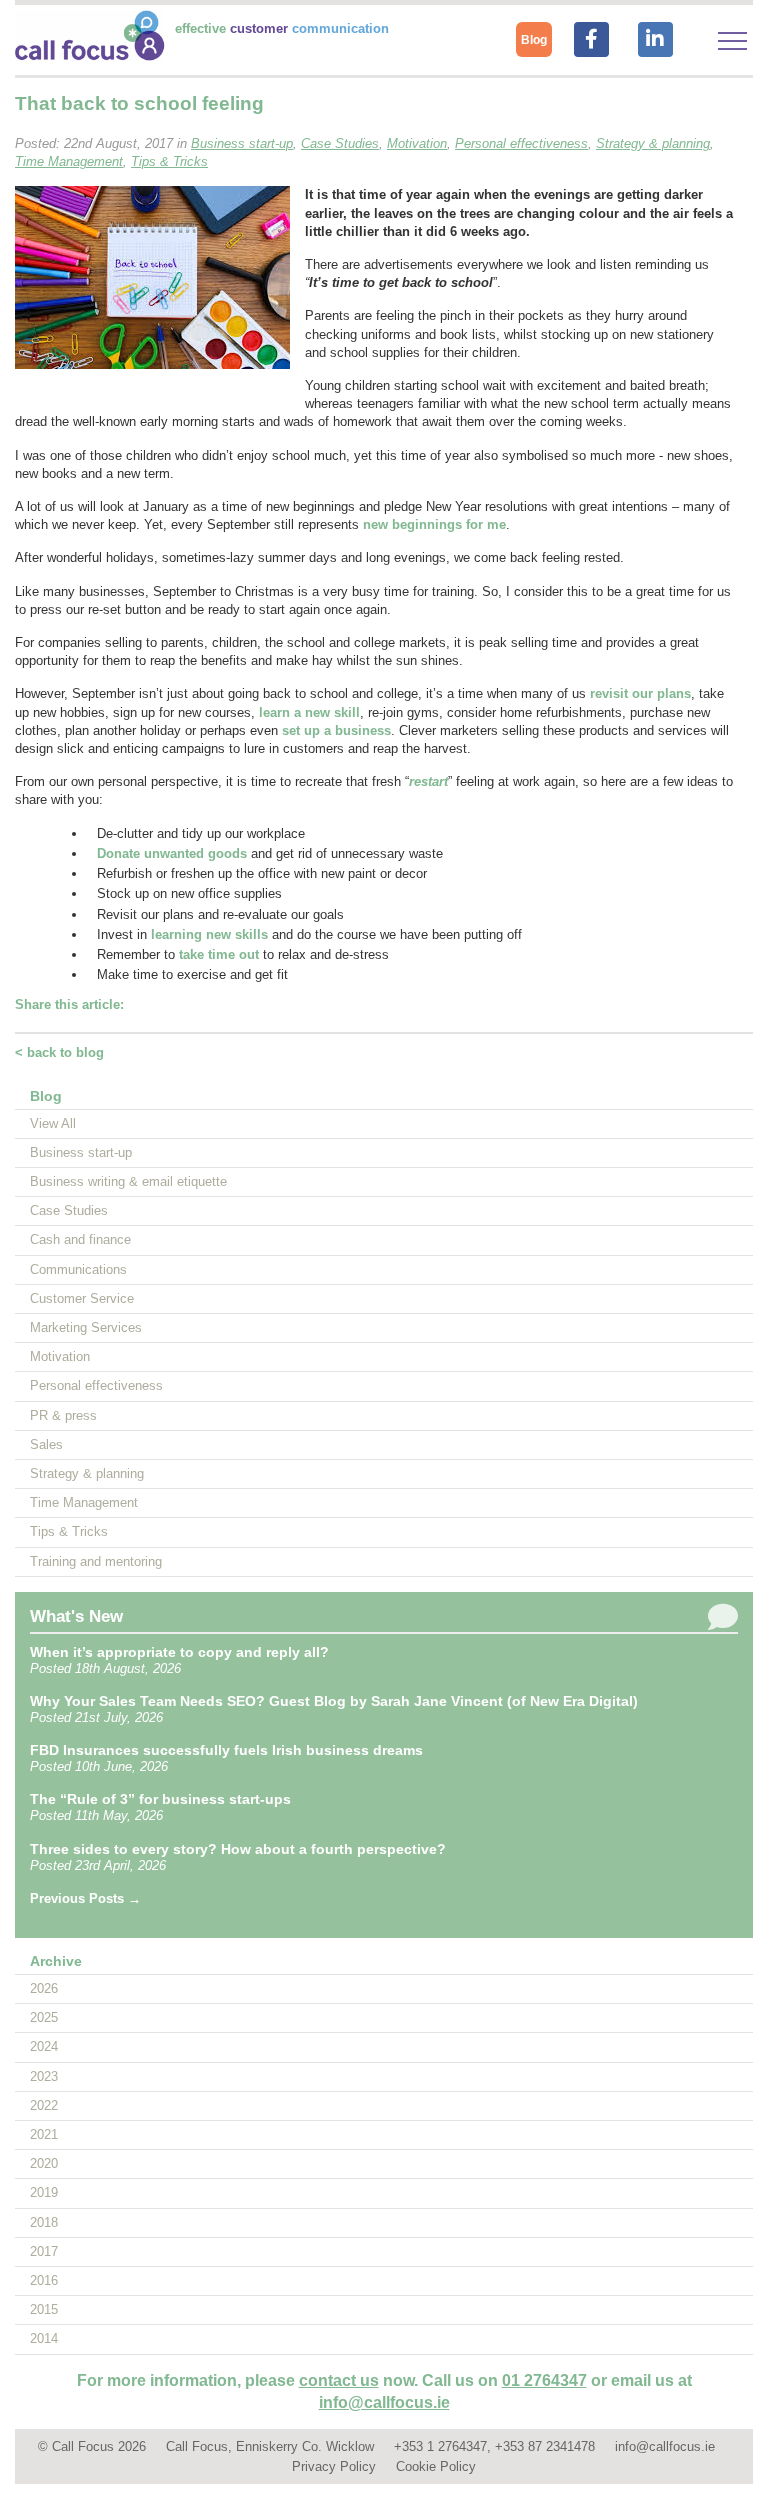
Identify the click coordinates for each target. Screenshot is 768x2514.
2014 (44, 2338)
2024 (44, 2046)
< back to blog (59, 1052)
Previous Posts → (85, 1898)
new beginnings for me (434, 524)
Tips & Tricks (69, 1531)
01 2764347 (544, 2380)
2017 (44, 2251)
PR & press (63, 1415)
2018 (44, 2222)
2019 (44, 2192)
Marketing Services (86, 1327)
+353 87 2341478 (545, 2446)
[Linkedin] (655, 36)
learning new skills (209, 934)
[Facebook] (591, 36)
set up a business (336, 730)
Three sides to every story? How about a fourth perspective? (238, 1849)
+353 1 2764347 (440, 2446)
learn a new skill (309, 712)
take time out (219, 954)
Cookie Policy (436, 2466)
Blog (534, 40)
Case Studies (69, 1210)
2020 (44, 2163)
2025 (44, 2017)
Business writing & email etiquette (128, 1181)
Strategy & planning (87, 1473)
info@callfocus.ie (384, 2402)
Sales (46, 1444)
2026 (44, 1988)
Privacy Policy (334, 2466)
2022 (44, 2105)
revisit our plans (640, 693)
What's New (76, 1616)
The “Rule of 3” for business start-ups (160, 1799)
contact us (339, 2380)
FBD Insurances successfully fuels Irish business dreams (226, 1750)
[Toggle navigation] (732, 41)
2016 (44, 2280)
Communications (78, 1269)
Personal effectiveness (96, 1385)
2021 (44, 2134)
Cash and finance (80, 1239)
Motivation (60, 1356)
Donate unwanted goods (172, 853)
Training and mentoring (96, 1561)
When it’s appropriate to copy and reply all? (179, 1652)
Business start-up (81, 1152)
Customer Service (82, 1298)
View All (53, 1123)
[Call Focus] (90, 56)
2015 (44, 2309)
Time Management (84, 1502)
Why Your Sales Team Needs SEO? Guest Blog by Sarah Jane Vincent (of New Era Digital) (334, 1701)
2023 (44, 2076)
